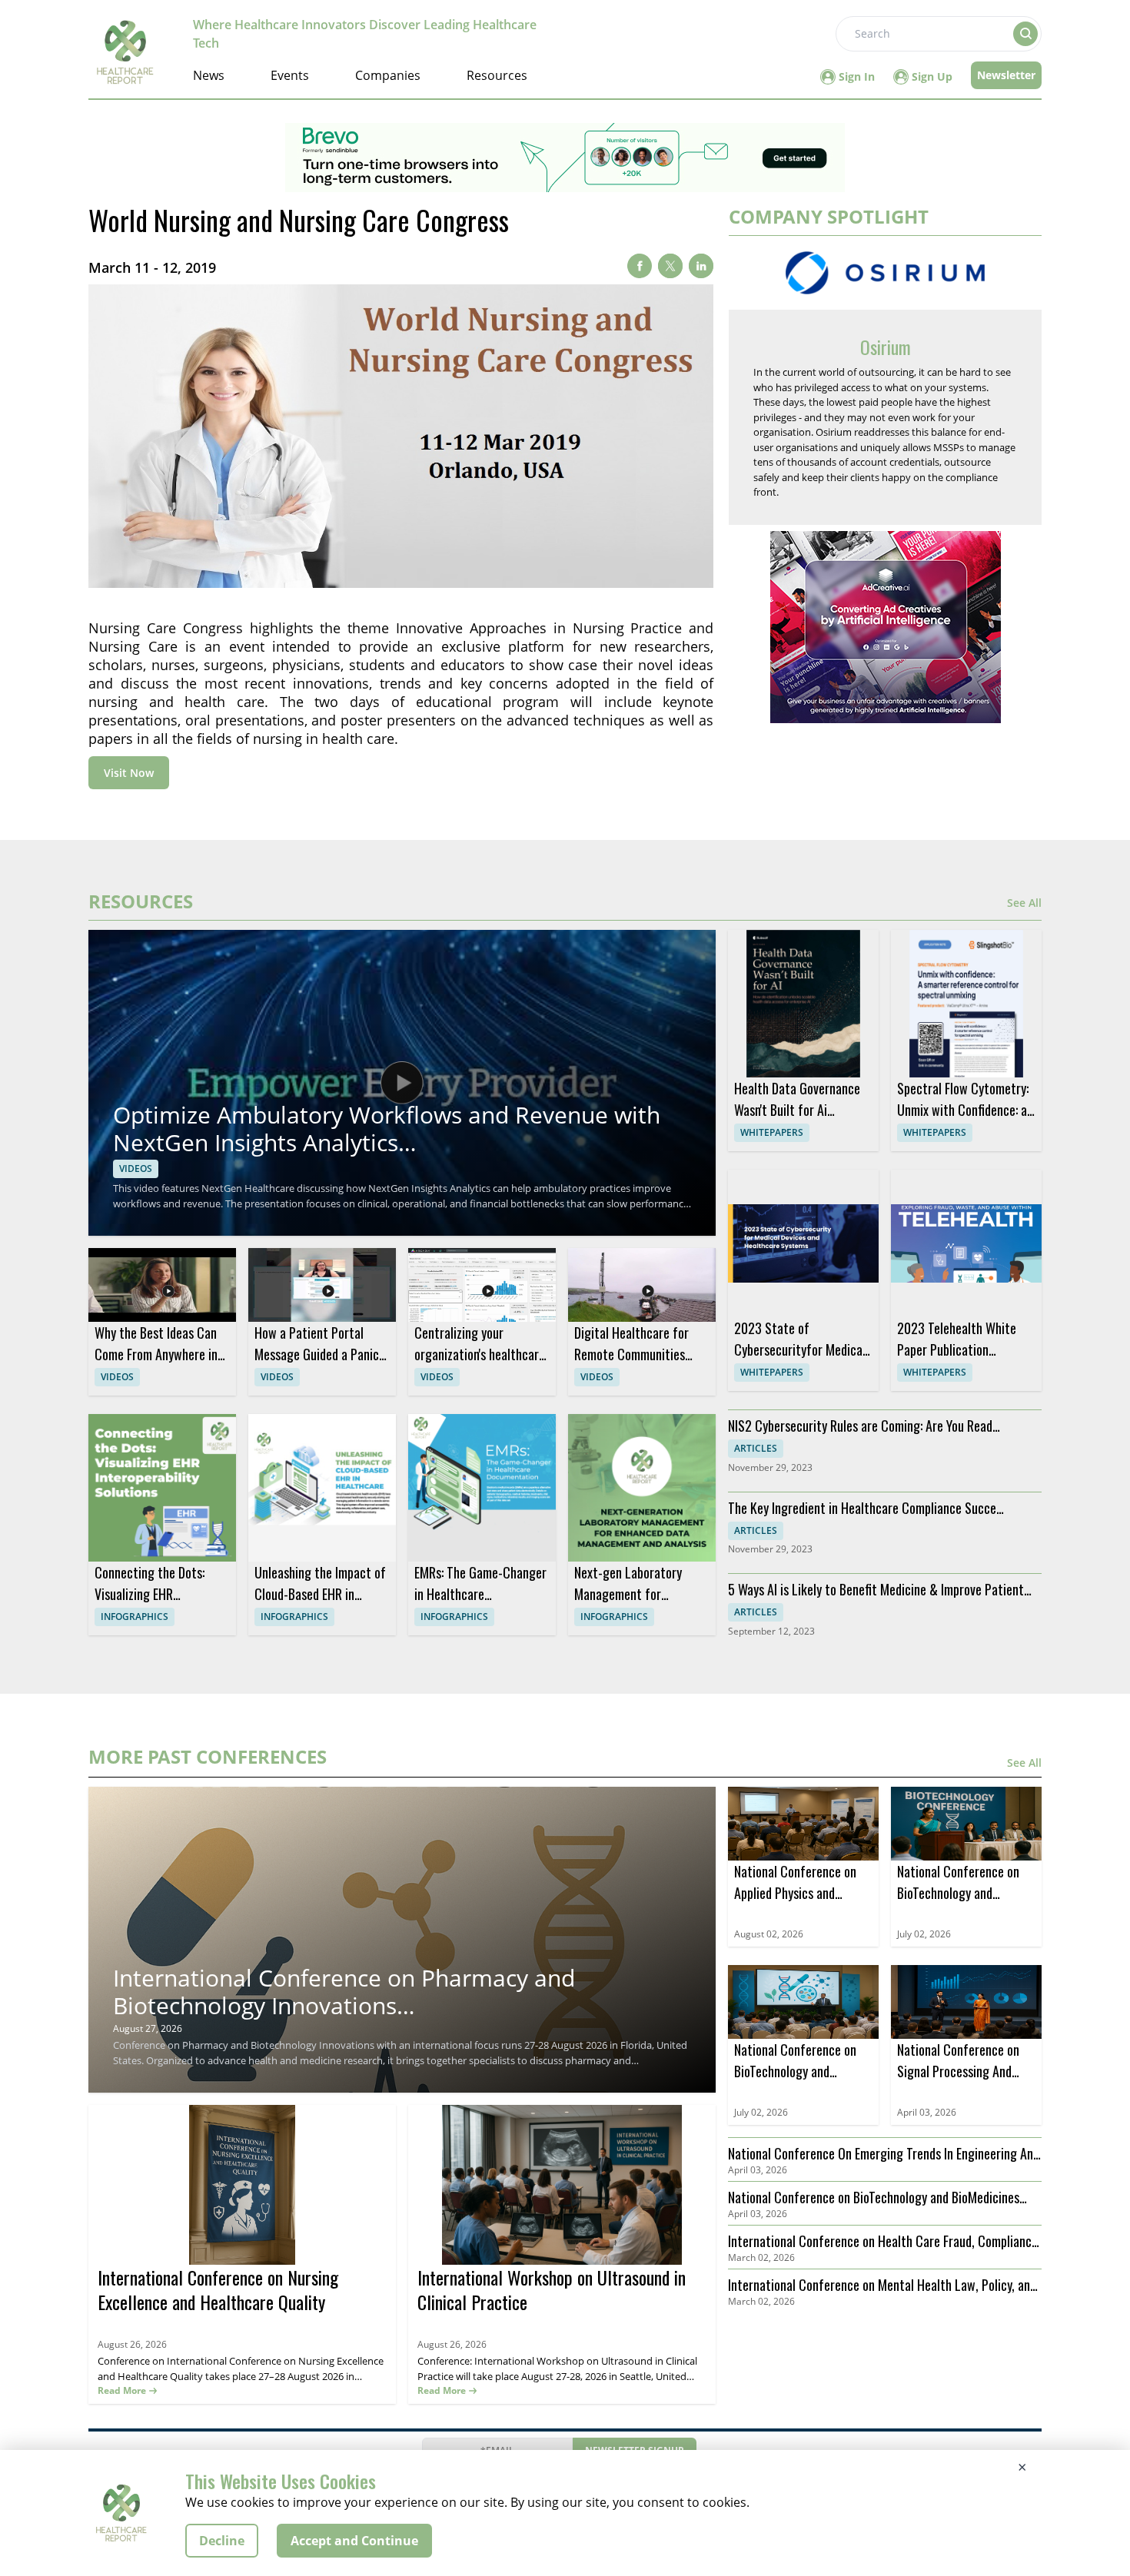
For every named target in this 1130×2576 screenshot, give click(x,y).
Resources (497, 75)
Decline (222, 2541)
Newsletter (1006, 75)
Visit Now (129, 773)
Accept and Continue (354, 2541)
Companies (388, 75)
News (209, 75)
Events (290, 75)
